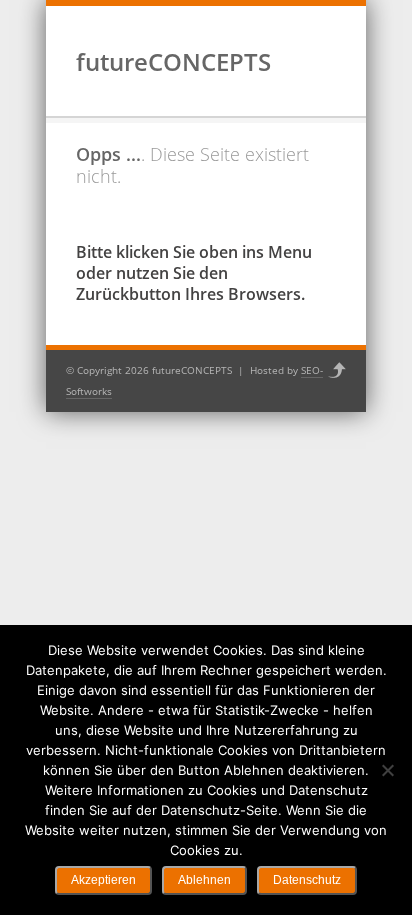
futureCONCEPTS (173, 61)
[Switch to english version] (328, 29)
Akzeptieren (103, 880)
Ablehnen (204, 880)
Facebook (281, 79)
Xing (307, 79)
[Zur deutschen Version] (307, 29)
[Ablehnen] (387, 770)
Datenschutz (307, 880)
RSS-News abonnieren (333, 79)
